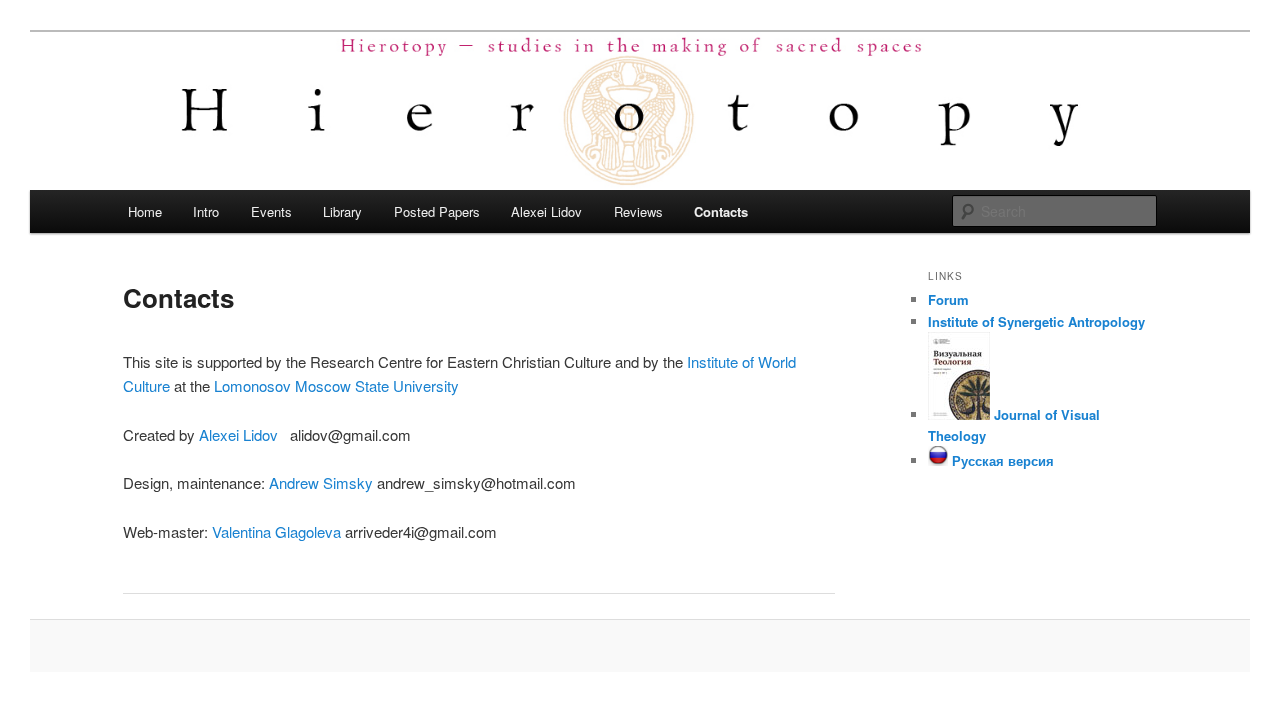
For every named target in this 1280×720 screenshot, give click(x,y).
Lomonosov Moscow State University (336, 385)
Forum (948, 299)
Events (271, 211)
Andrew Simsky (321, 482)
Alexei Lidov (546, 211)
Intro (206, 211)
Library (342, 211)
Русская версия (1001, 460)
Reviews (638, 211)
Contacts (721, 211)
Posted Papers (437, 211)
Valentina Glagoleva (276, 531)
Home (145, 211)
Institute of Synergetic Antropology (1036, 321)
